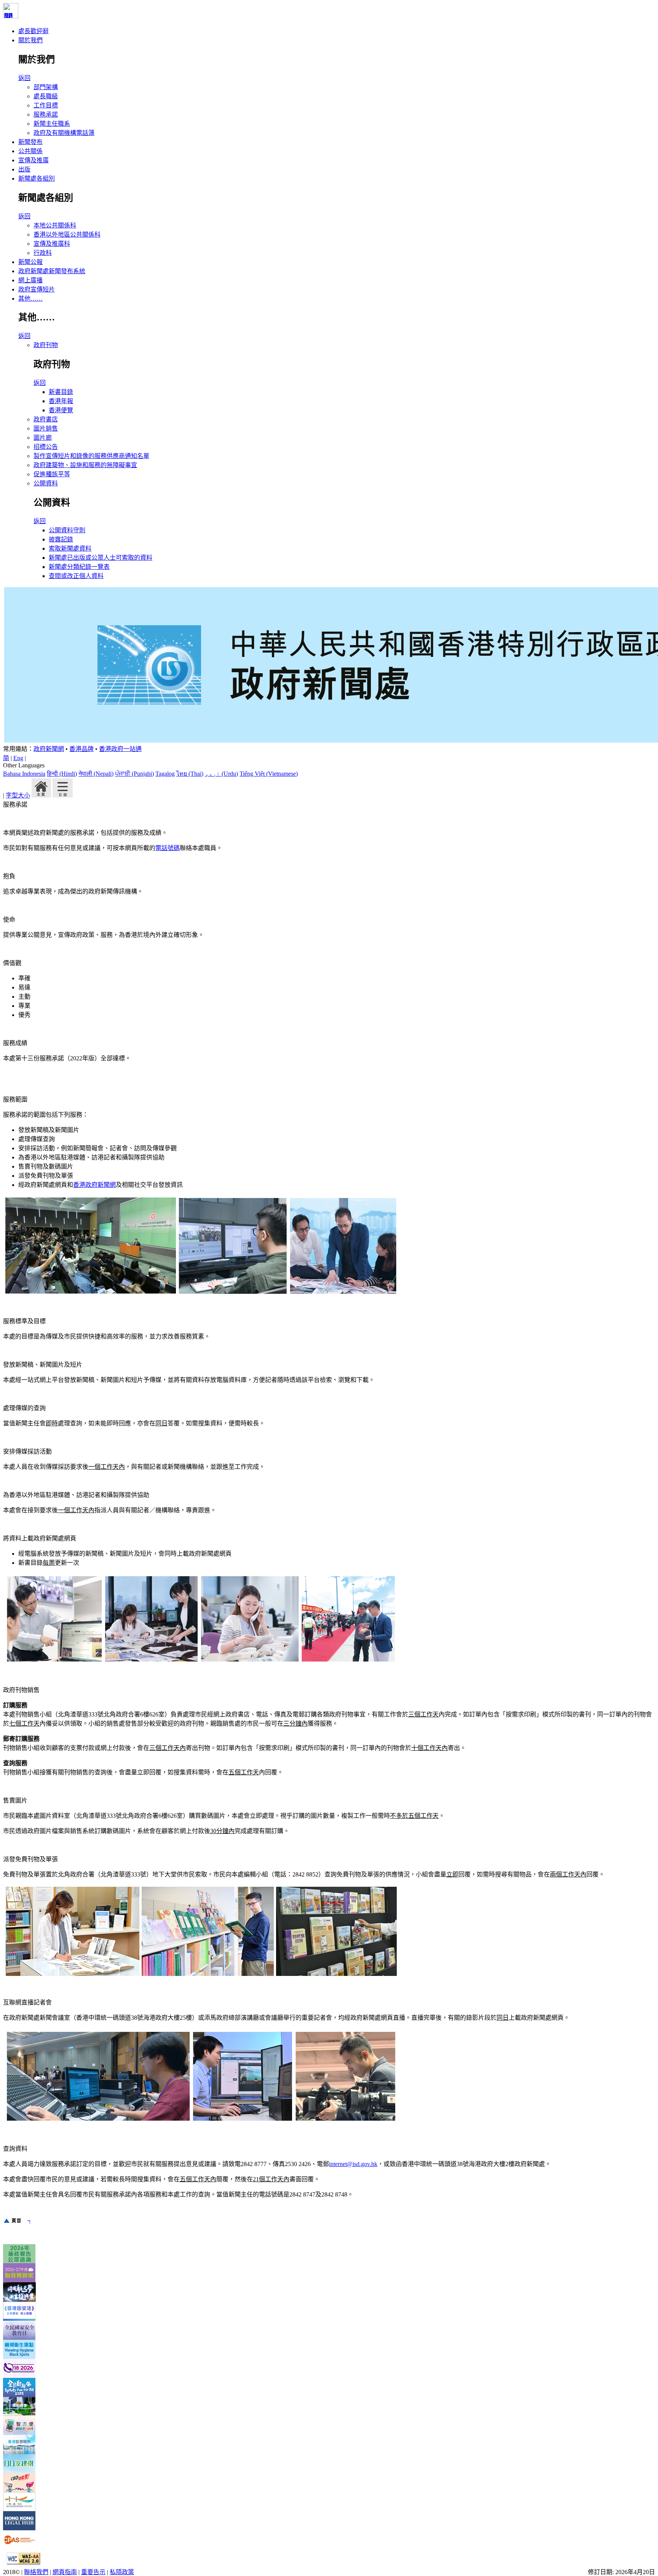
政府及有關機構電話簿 (64, 133)
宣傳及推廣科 (52, 244)
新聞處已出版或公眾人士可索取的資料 (101, 558)
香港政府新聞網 (94, 1185)
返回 (24, 78)
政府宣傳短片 (37, 289)
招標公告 (46, 447)
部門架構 (46, 87)
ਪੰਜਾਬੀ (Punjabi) (134, 774)
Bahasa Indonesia (24, 774)
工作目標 (46, 105)
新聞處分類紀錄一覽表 (79, 567)
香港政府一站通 (120, 749)
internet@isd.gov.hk (353, 2164)
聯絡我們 (36, 2572)
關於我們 (30, 40)
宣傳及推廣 (34, 160)
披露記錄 (61, 539)
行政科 (43, 253)
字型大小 (18, 795)
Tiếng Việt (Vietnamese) (269, 774)
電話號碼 (168, 848)
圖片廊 (43, 438)
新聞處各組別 (37, 179)
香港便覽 (61, 410)
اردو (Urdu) (221, 774)
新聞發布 (30, 142)
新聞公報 (30, 262)
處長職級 (46, 96)
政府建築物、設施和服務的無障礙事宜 (85, 465)
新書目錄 (61, 392)
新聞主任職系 (52, 124)
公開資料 (46, 483)
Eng (18, 758)
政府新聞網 (49, 749)
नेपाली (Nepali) (96, 774)
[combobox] (329, 770)
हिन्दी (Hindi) (62, 774)
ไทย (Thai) (190, 774)
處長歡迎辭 (34, 31)
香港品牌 (81, 749)
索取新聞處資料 (70, 548)
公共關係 (30, 151)
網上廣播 (30, 280)
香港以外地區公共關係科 (67, 235)
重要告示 (93, 2572)
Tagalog (165, 774)
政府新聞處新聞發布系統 (52, 271)
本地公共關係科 (55, 225)
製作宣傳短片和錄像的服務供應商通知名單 (91, 456)
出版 (24, 169)
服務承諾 (46, 114)
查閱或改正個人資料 (76, 576)
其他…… (30, 299)
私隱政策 (122, 2572)
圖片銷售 (46, 428)
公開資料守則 (67, 530)
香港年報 (61, 401)
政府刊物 (46, 345)
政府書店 (46, 419)
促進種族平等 (52, 474)
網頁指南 (65, 2572)
